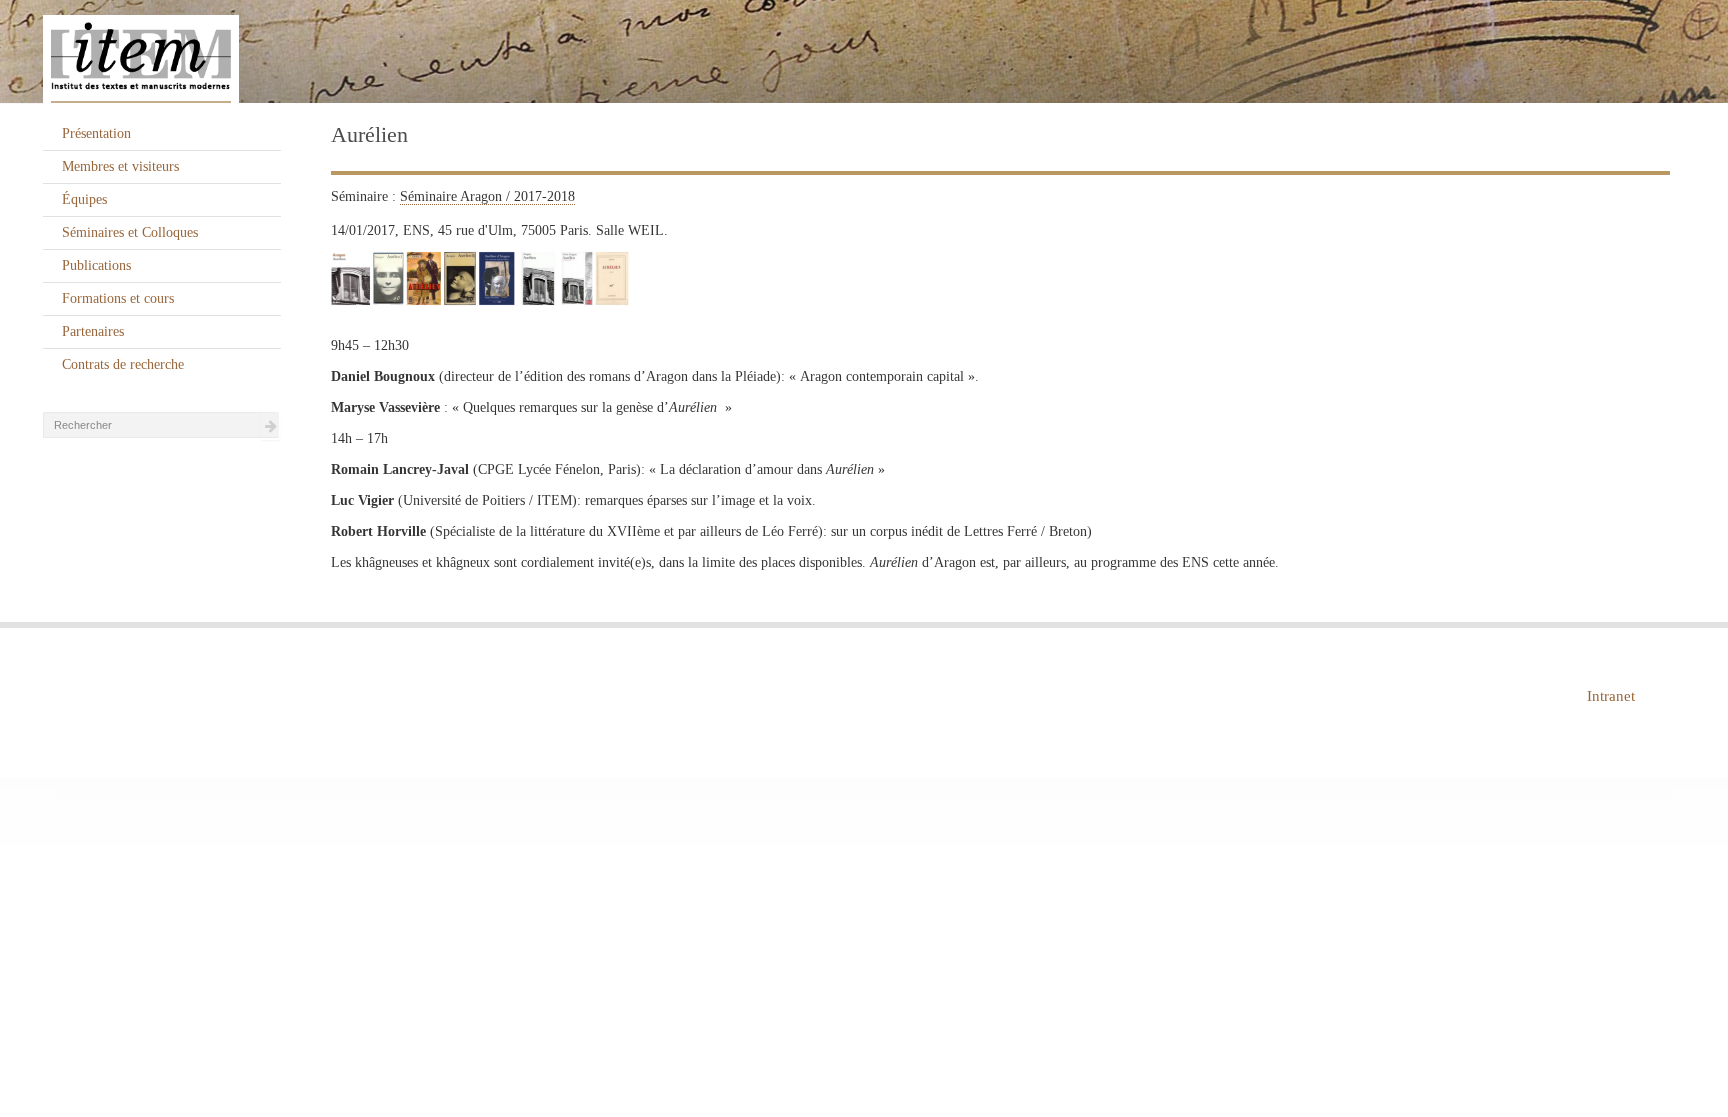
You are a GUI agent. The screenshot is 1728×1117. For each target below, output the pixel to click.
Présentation (96, 133)
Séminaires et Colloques (130, 232)
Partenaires (93, 331)
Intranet (1611, 696)
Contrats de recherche (123, 364)
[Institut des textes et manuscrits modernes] (864, 52)
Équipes (84, 199)
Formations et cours (118, 298)
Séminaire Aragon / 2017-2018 (487, 196)
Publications (96, 265)
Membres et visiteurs (120, 166)
